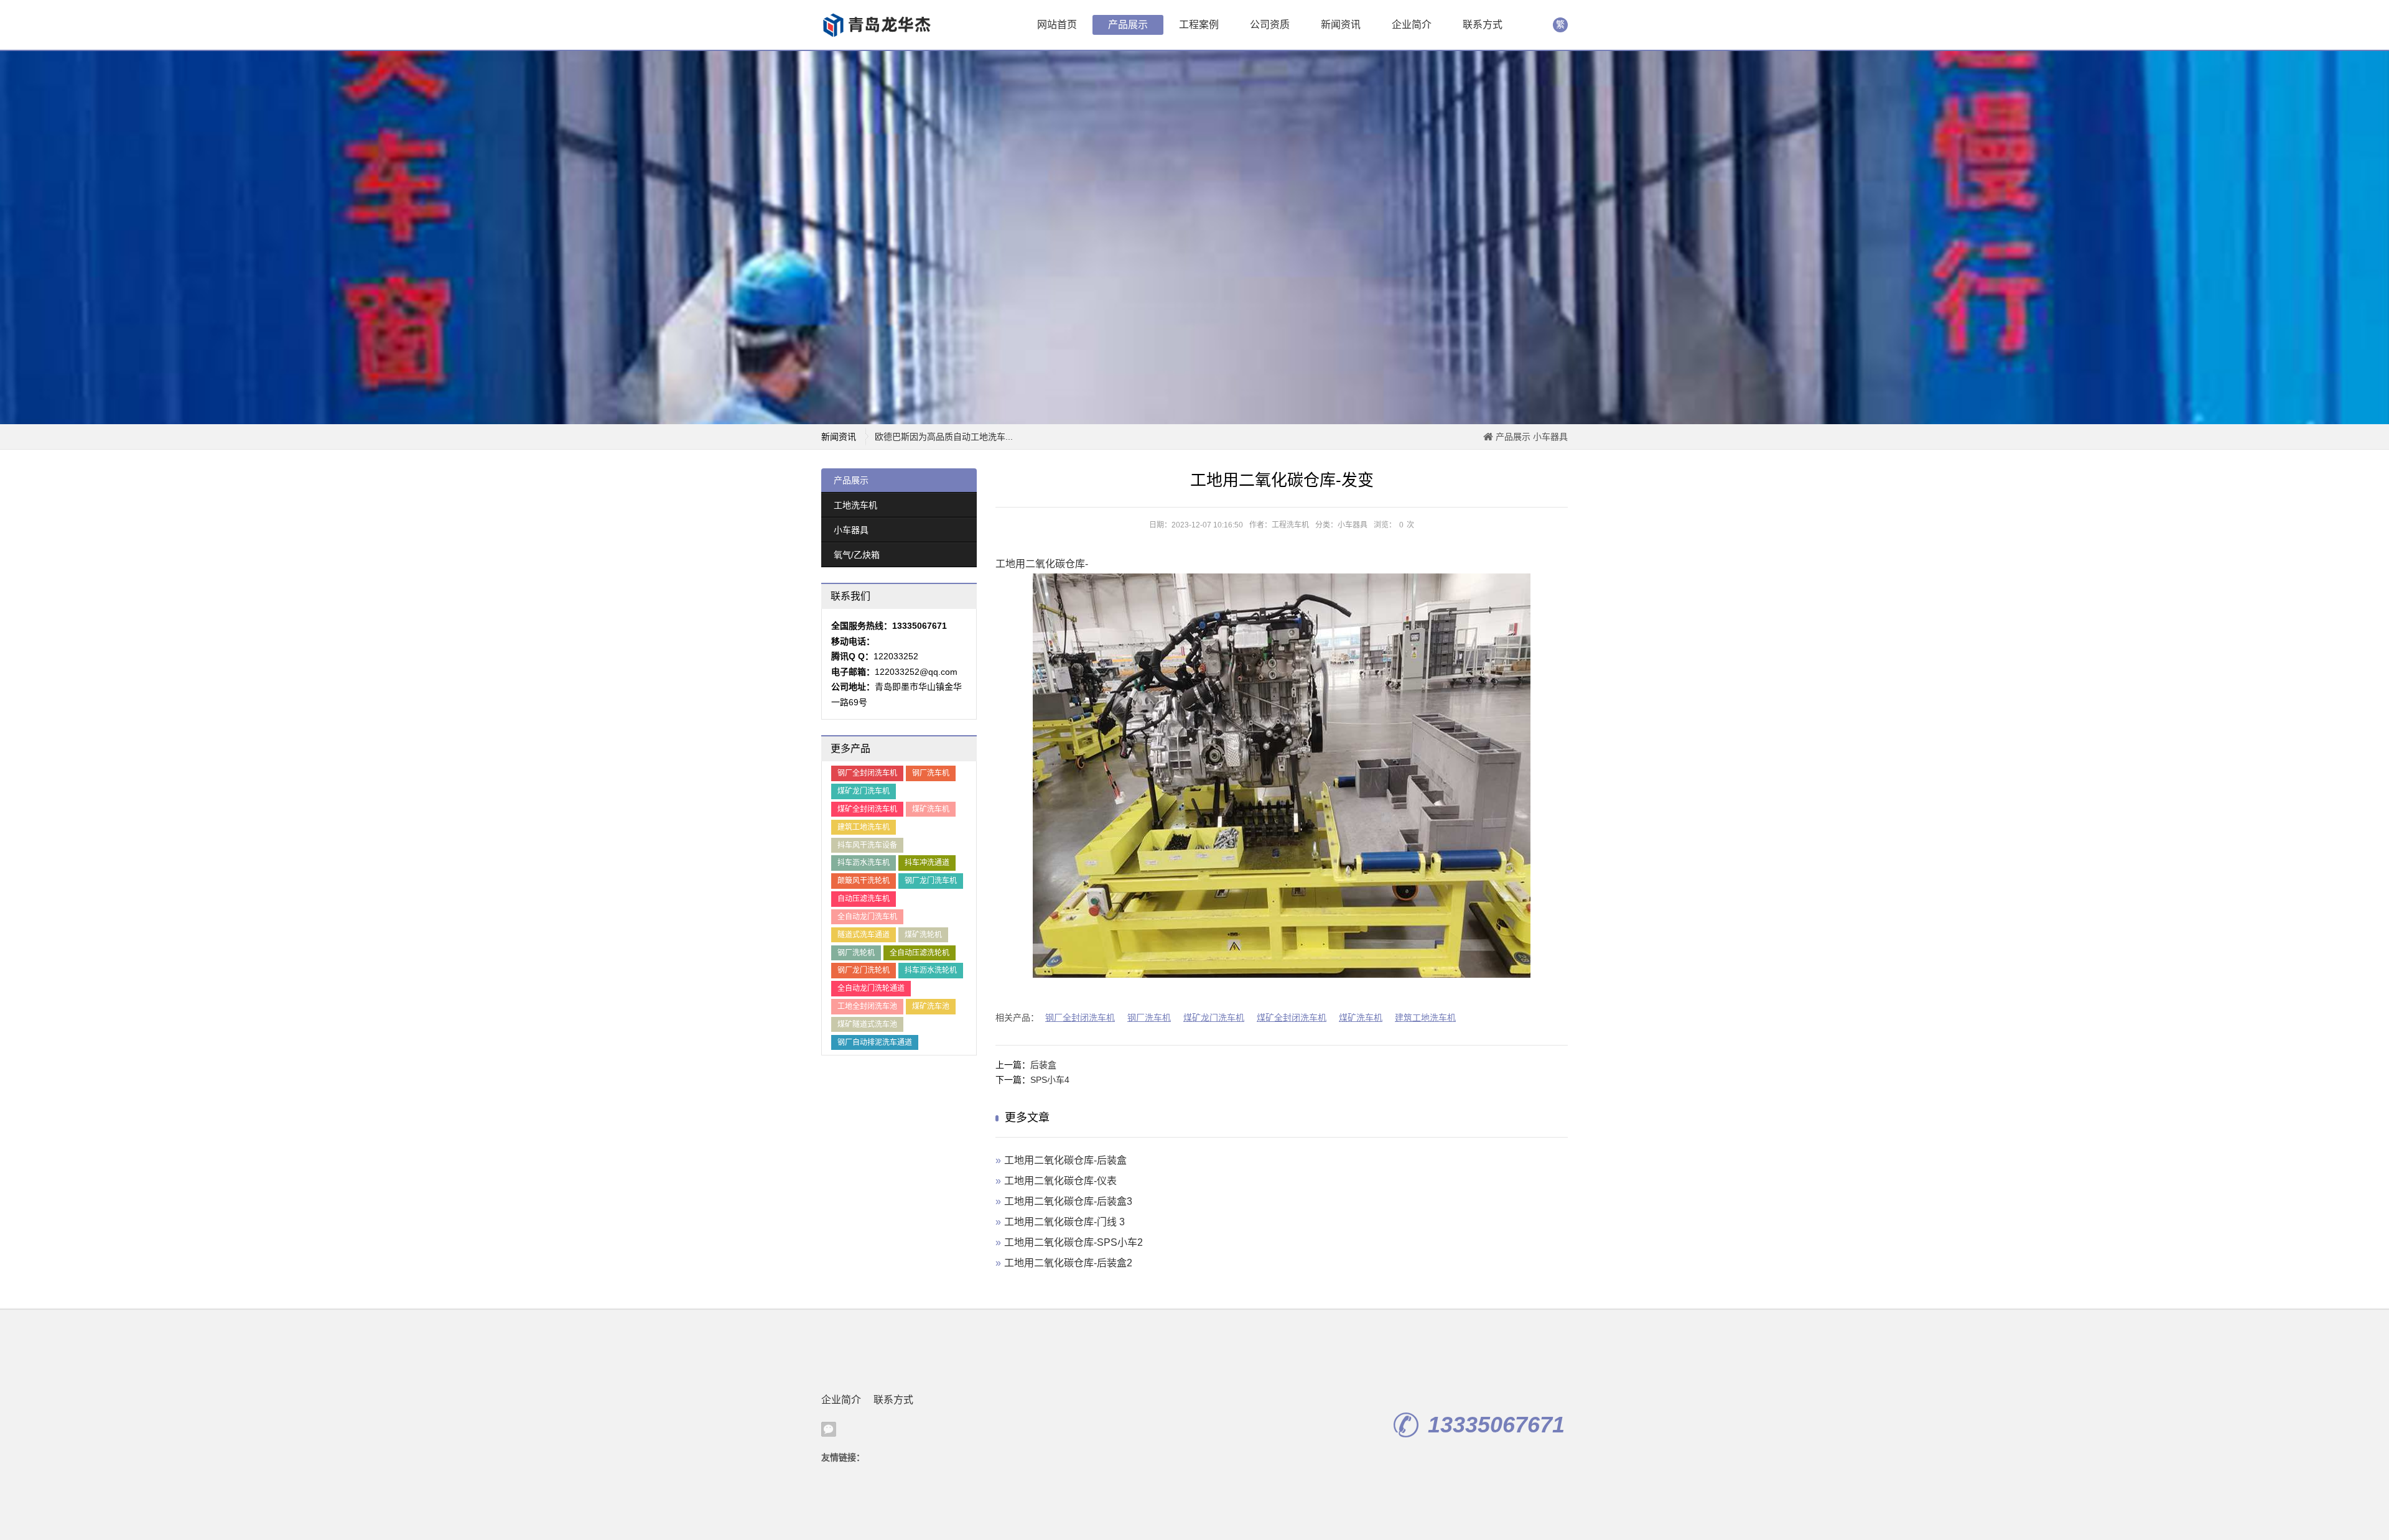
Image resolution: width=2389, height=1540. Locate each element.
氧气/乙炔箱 (857, 555)
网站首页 (1057, 25)
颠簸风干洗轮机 (864, 881)
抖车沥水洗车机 (864, 863)
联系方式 (1483, 25)
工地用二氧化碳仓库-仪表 (1060, 1181)
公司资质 (1270, 25)
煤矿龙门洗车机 (864, 791)
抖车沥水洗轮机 (931, 970)
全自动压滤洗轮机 (920, 953)
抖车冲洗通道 (927, 863)
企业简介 (1412, 25)
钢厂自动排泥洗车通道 (875, 1042)
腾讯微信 (829, 1429)
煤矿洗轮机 (923, 935)
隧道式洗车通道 (864, 935)
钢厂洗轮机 (856, 953)
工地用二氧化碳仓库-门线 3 (1064, 1222)
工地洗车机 (855, 505)
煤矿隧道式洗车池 (867, 1024)
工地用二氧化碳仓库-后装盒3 (1068, 1201)
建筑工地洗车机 (864, 827)
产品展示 (1128, 25)
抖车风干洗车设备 (867, 845)
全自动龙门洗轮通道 (871, 988)
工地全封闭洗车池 (867, 1006)
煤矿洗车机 (931, 809)
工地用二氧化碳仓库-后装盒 (1065, 1160)
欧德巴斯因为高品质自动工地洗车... (944, 430)
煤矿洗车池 (931, 1006)
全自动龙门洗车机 (867, 917)
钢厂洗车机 (931, 773)
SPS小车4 (1050, 1080)
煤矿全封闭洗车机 (867, 809)
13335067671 (1496, 1425)
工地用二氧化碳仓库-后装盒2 (1068, 1263)
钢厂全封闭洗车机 (867, 773)
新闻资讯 (1341, 25)
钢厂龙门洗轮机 (864, 970)
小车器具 (1550, 437)
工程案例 (1199, 25)
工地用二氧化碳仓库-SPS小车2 (1073, 1242)
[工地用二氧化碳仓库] (880, 25)
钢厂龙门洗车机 (931, 881)
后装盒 (1043, 1065)
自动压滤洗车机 (864, 899)
